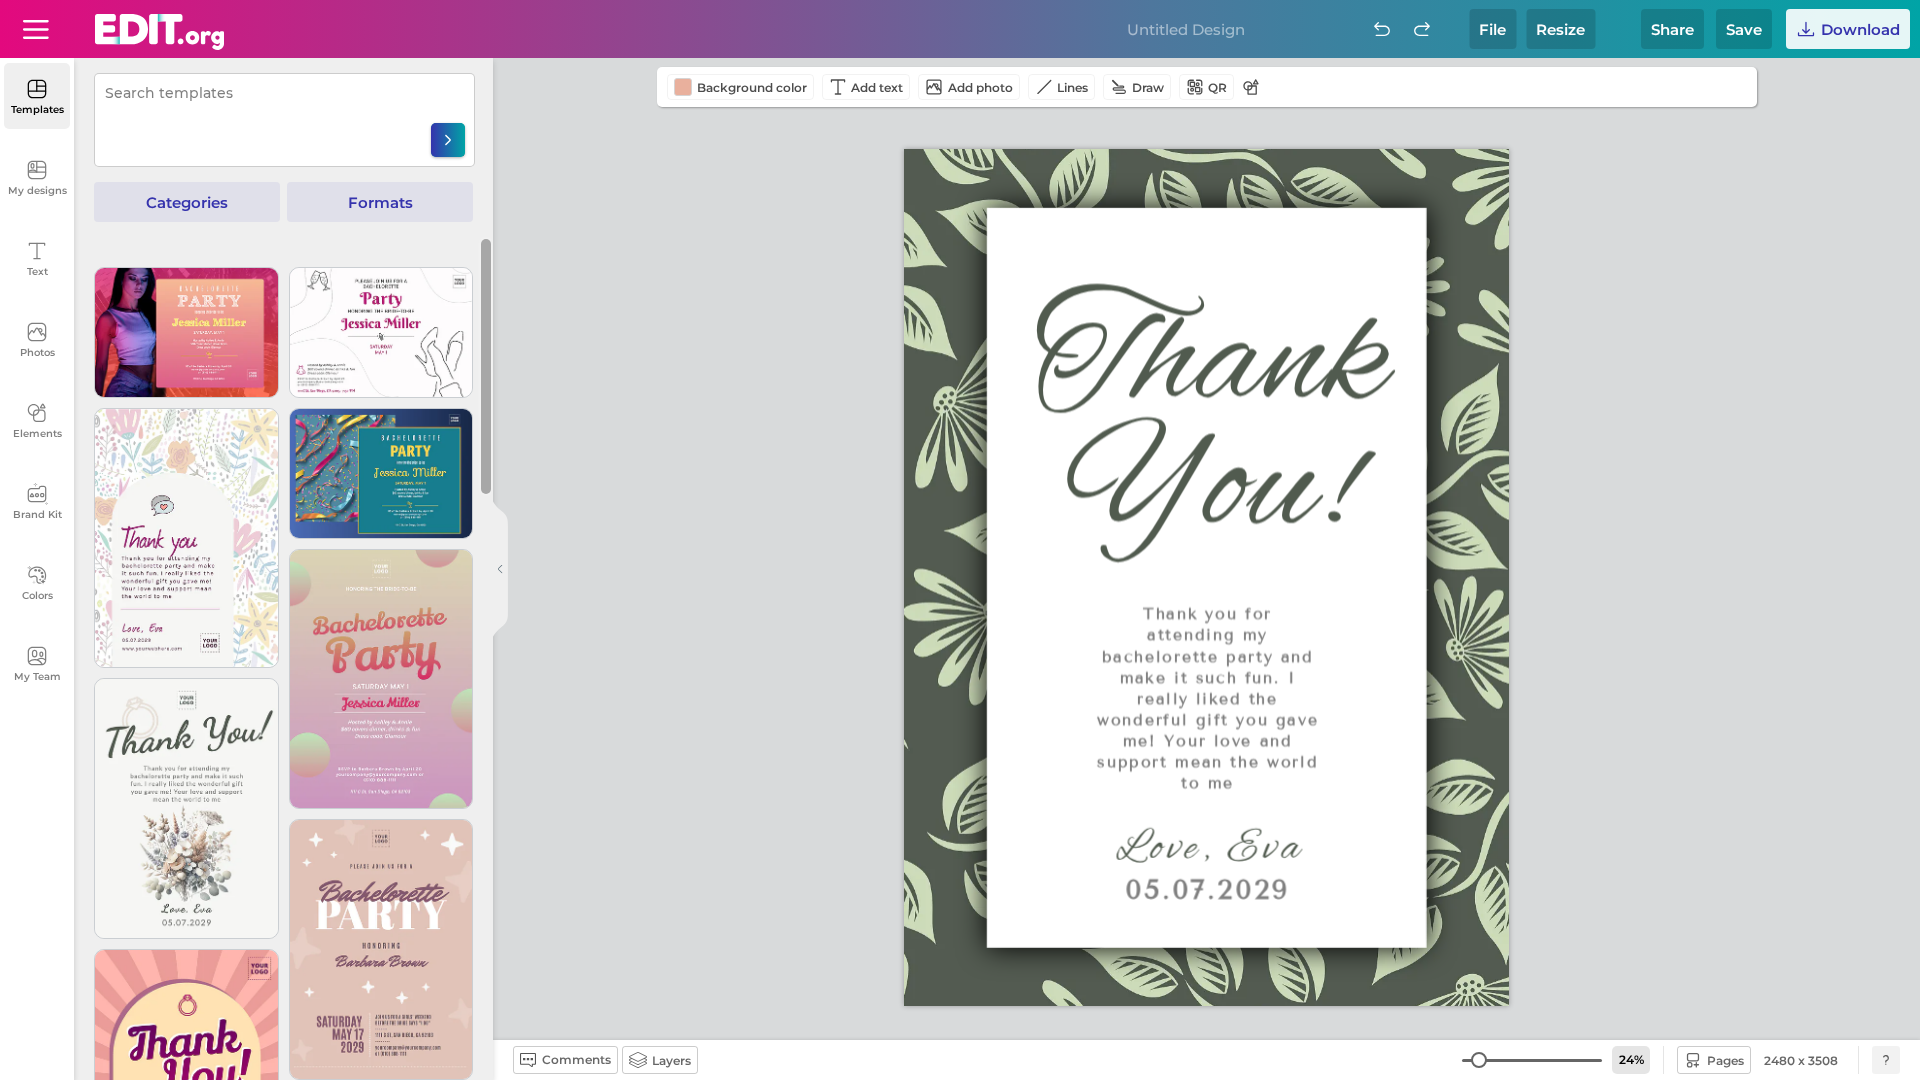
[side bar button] (500, 569)
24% (1631, 1059)
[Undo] (1382, 29)
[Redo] (1422, 29)
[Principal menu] (159, 32)
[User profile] (36, 29)
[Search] (448, 140)
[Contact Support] (1886, 1060)
